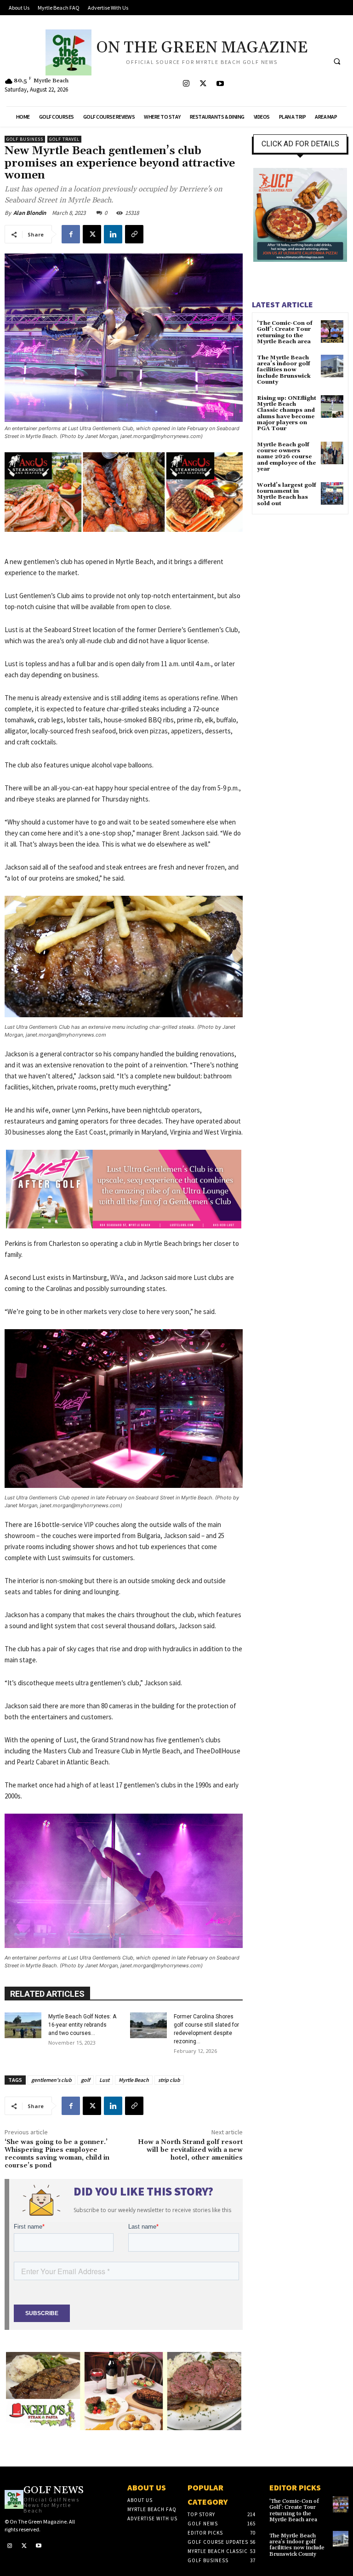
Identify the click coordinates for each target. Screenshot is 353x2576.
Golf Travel (64, 139)
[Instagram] (186, 84)
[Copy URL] (134, 234)
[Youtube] (220, 84)
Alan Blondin (30, 213)
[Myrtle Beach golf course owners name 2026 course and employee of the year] (332, 453)
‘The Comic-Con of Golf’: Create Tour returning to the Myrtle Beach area (285, 332)
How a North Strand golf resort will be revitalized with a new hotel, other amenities (190, 2150)
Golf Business (25, 139)
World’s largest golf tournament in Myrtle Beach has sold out (287, 494)
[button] (337, 61)
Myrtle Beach (134, 2080)
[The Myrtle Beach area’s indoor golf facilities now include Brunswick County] (332, 366)
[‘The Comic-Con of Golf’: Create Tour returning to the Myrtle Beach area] (332, 331)
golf (85, 2080)
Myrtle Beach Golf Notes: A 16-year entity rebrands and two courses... (82, 2025)
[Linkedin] (113, 234)
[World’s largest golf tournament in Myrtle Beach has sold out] (332, 493)
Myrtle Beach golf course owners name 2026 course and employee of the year (286, 457)
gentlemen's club (51, 2080)
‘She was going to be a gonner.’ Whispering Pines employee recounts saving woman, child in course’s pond (57, 2154)
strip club (169, 2080)
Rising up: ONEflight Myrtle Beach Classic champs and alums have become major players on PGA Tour (287, 413)
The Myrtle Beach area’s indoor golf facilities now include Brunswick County (284, 370)
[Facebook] (71, 234)
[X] (203, 84)
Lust (104, 2080)
